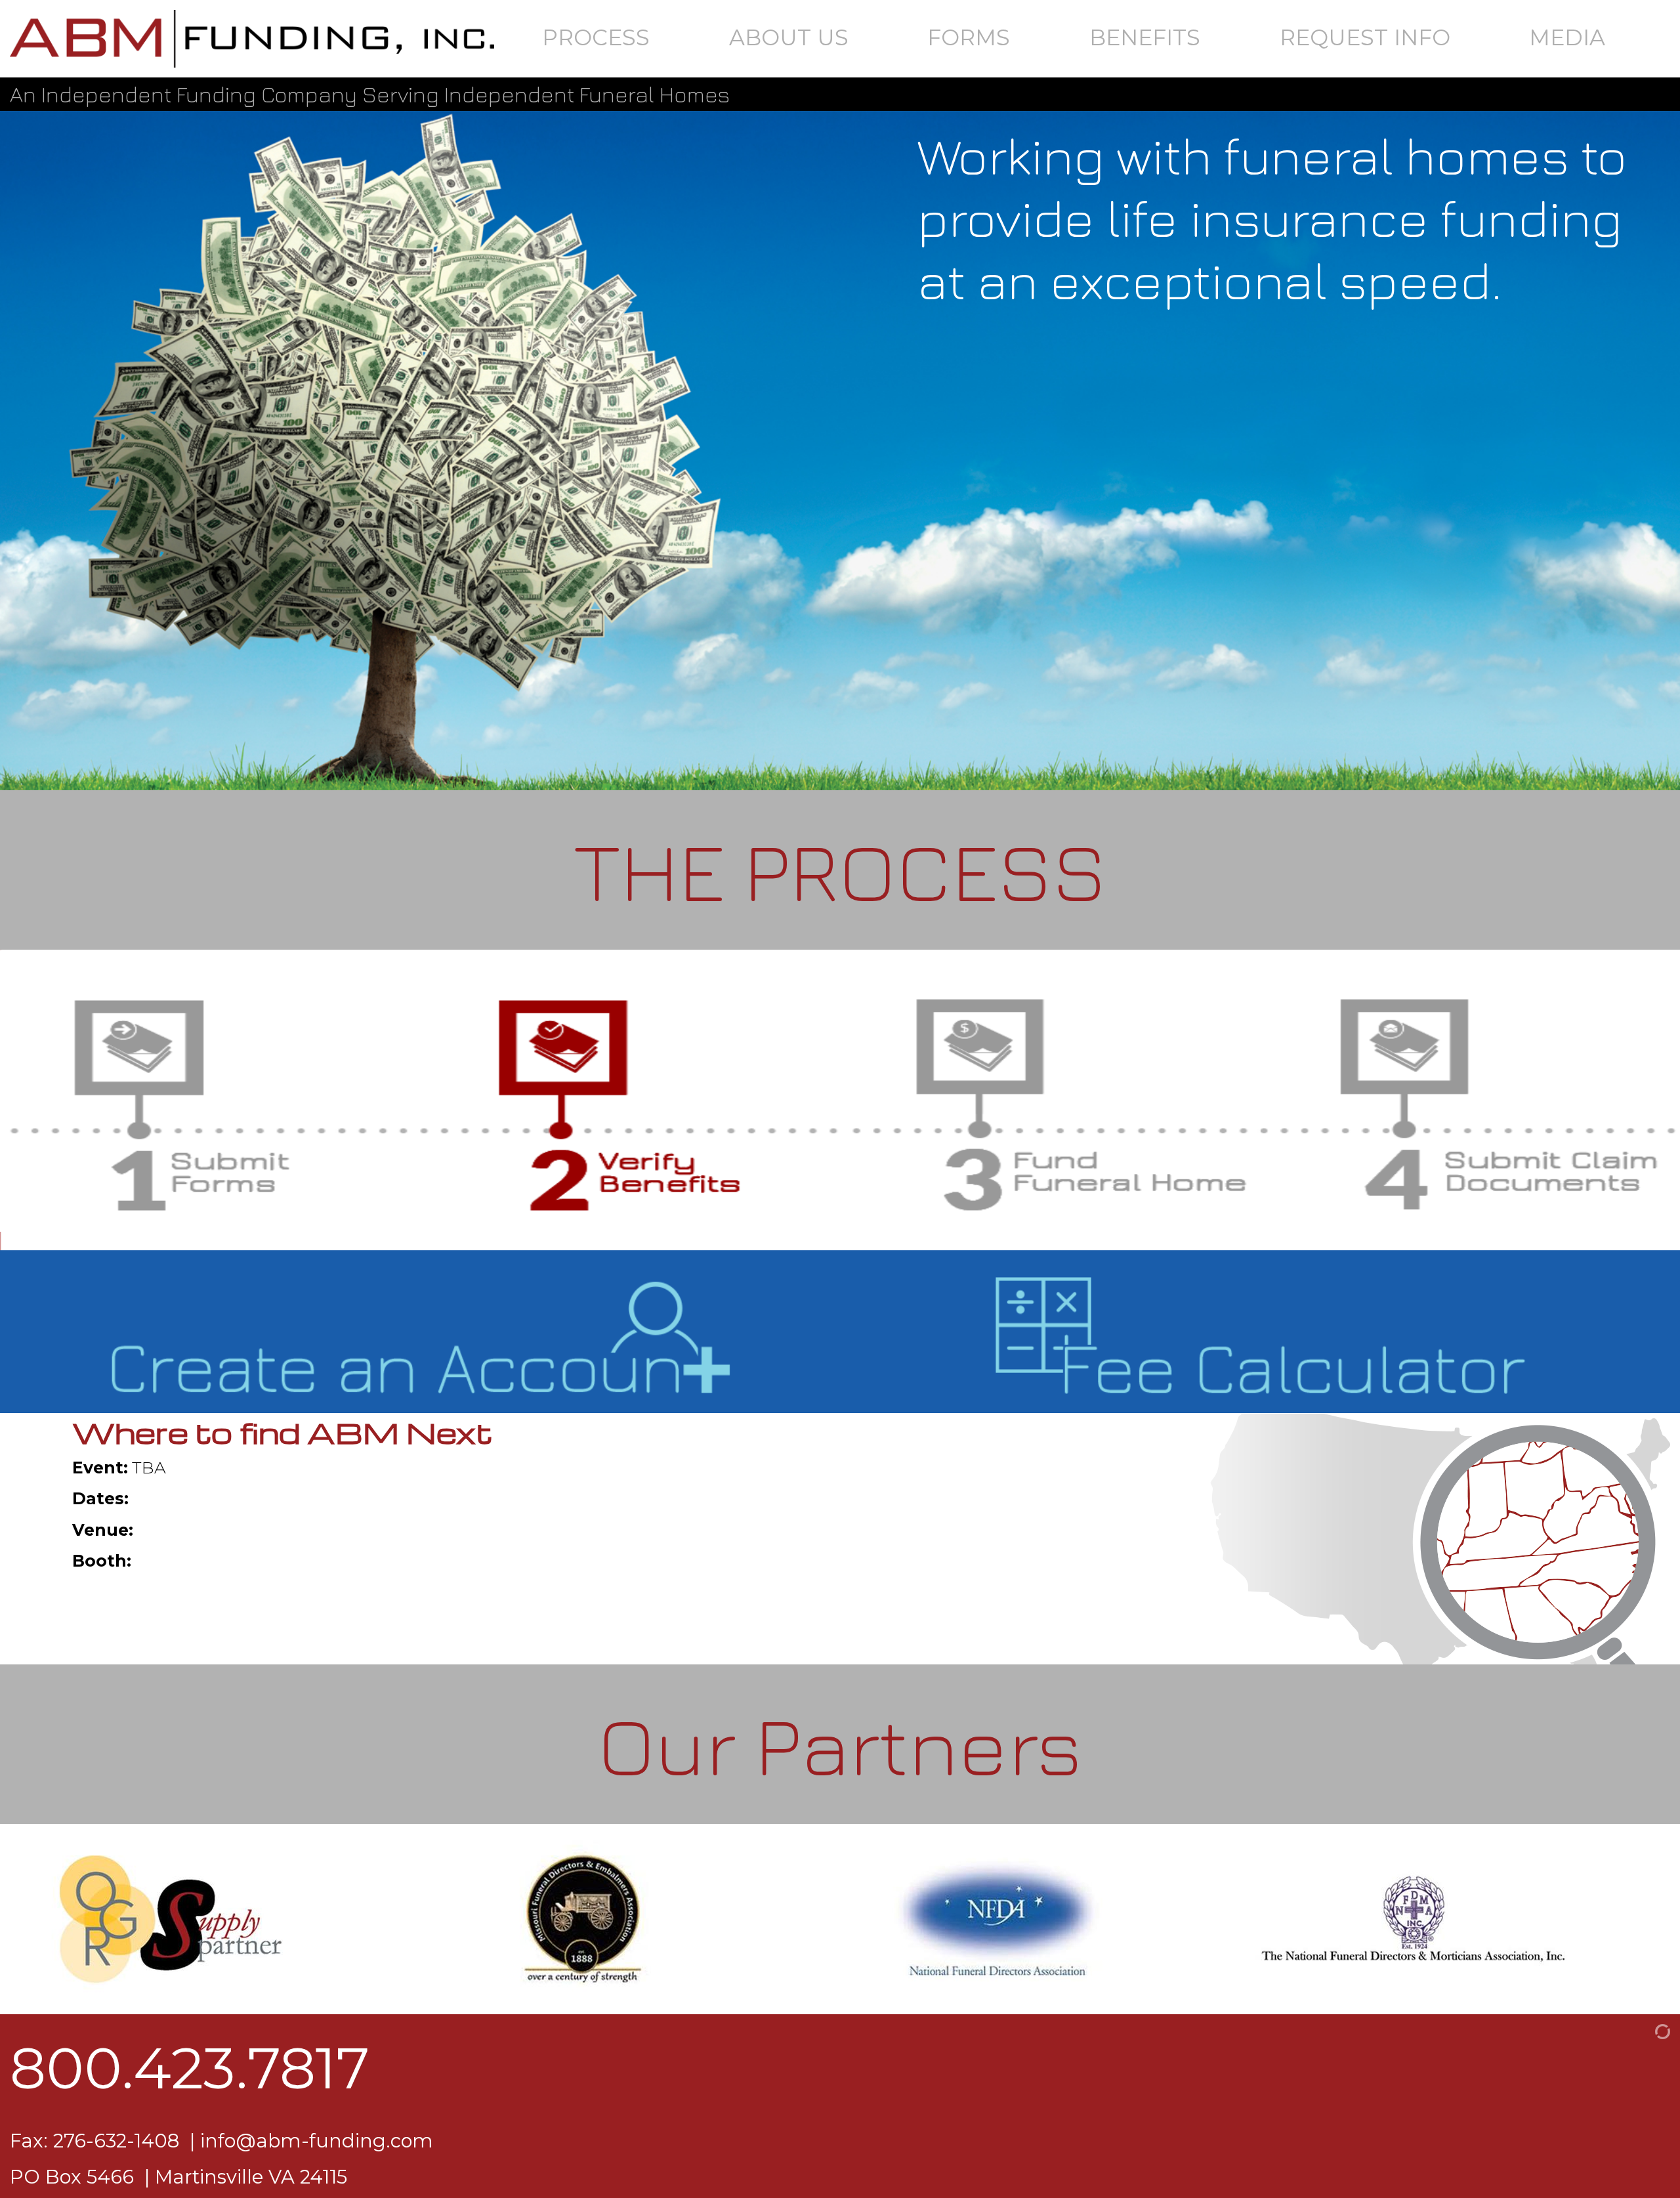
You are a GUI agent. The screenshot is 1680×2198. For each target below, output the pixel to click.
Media (1567, 37)
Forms (969, 37)
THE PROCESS (840, 870)
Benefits (1145, 37)
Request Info (1365, 37)
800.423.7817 (190, 2068)
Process (596, 37)
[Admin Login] (1647, 2030)
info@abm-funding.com (317, 2141)
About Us (789, 37)
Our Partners (840, 1744)
